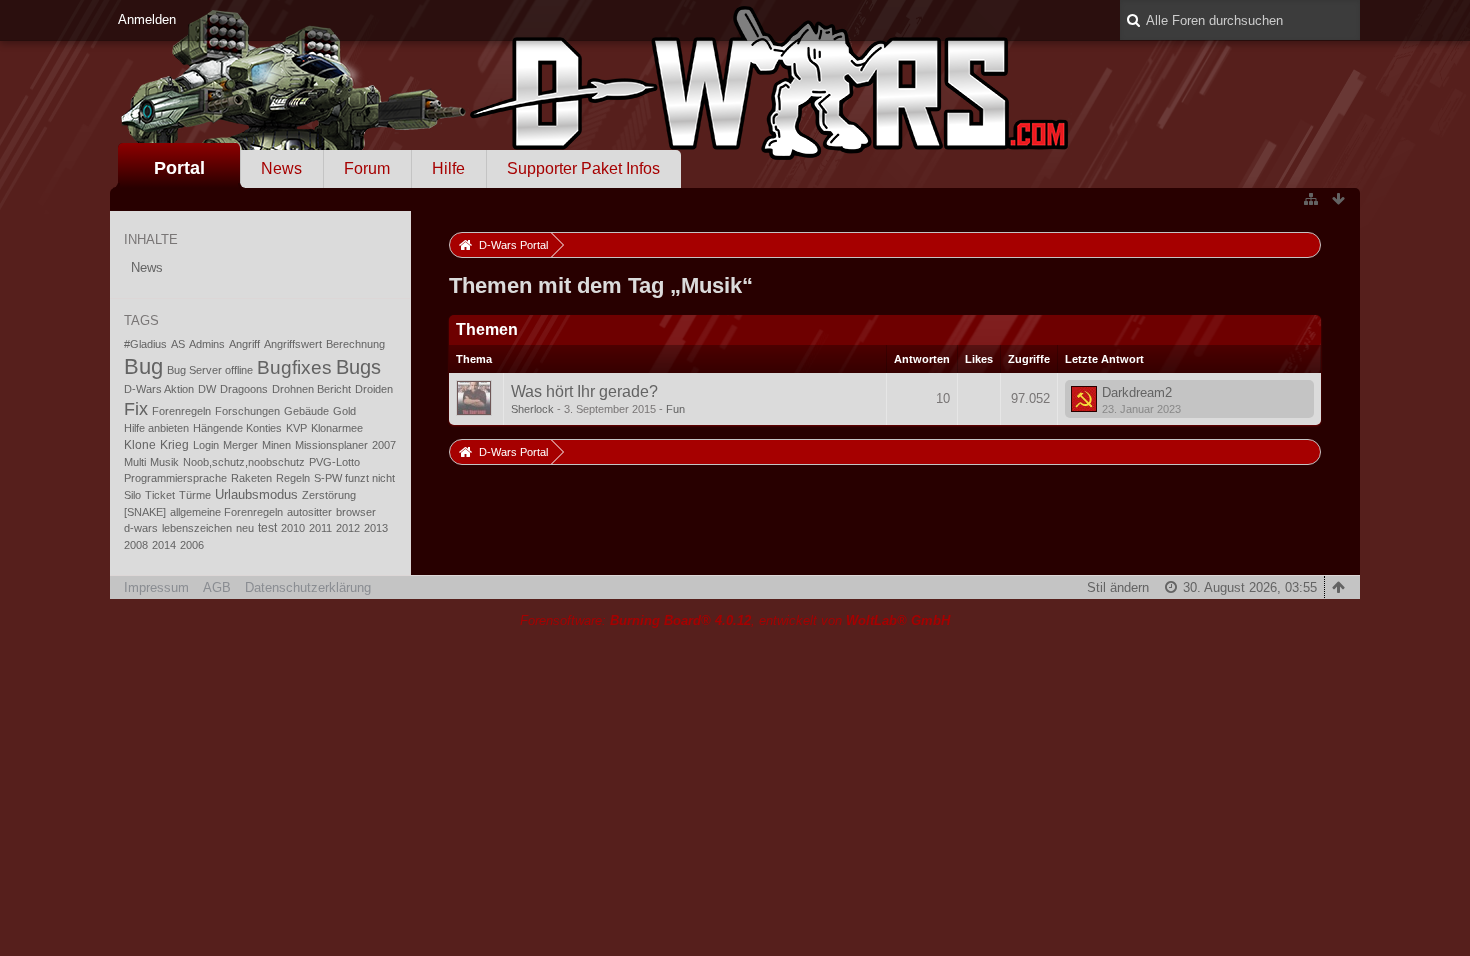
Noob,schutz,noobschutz (244, 462)
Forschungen (247, 411)
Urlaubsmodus (256, 494)
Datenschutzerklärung (308, 587)
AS (178, 344)
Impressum (156, 587)
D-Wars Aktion (159, 389)
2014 (164, 545)
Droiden (374, 389)
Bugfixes (294, 367)
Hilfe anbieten (156, 428)
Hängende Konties (237, 428)
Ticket (160, 495)
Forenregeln (181, 411)
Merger (240, 445)
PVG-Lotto (334, 462)
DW (207, 389)
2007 (384, 445)
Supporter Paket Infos (583, 168)
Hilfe (448, 168)
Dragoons (244, 389)
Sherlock (532, 409)
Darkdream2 (1137, 392)
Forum (367, 168)
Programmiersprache (175, 478)
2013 (376, 528)
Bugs (358, 367)
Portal (179, 168)
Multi (135, 462)
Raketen (251, 478)
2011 (320, 528)
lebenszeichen (197, 528)
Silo (132, 495)
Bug (143, 366)
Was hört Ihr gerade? (584, 391)
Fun (675, 409)
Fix (136, 409)
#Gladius (145, 344)
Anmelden (147, 19)
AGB (217, 587)
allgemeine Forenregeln (226, 512)
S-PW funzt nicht (354, 478)
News (281, 168)
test (267, 528)
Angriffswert (293, 344)
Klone (140, 445)
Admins (207, 344)
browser (356, 512)
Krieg (174, 445)
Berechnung (355, 344)
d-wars (141, 528)
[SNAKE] (145, 512)
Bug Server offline (210, 370)
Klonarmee (337, 428)
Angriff (244, 344)
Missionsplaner (331, 445)
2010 (293, 528)
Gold (344, 411)
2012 (348, 528)
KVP (296, 428)
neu (245, 528)
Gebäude (306, 411)
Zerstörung (329, 495)
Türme (195, 495)
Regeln (293, 478)
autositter (309, 512)
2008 (136, 545)
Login (206, 445)
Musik (164, 462)
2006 (192, 545)
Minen (276, 445)
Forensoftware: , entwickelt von (735, 620)
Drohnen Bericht (311, 389)
